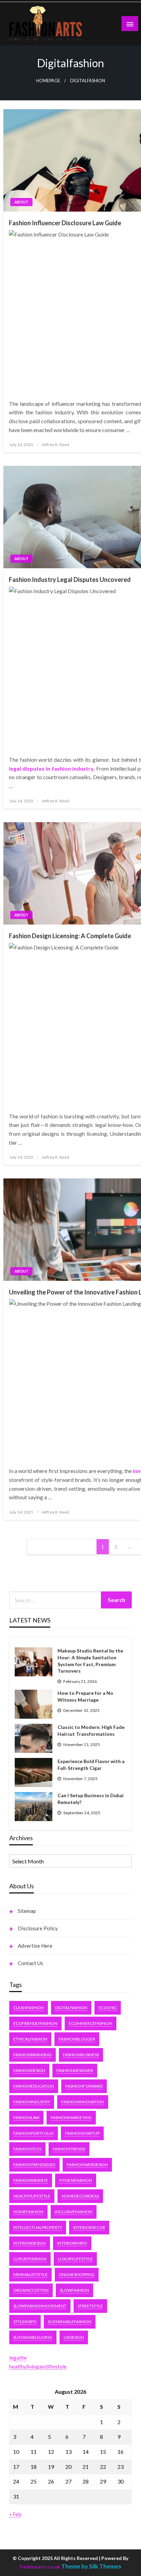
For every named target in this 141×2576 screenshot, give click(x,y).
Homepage (48, 81)
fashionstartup (82, 2133)
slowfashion (74, 2290)
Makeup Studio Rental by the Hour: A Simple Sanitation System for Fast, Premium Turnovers (90, 1661)
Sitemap (27, 1911)
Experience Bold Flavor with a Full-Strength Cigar (91, 1765)
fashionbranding (33, 2055)
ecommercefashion (91, 2023)
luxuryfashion (30, 2259)
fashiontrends (69, 2149)
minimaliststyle (30, 2274)
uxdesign (74, 2337)
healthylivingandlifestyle (38, 2366)
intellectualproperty (38, 2227)
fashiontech (27, 2149)
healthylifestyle (32, 2196)
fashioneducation (34, 2086)
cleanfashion (29, 2008)
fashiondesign (29, 2070)
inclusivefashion (74, 2212)
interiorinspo (72, 2243)
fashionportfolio (34, 2133)
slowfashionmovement (40, 2306)
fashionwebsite (31, 2180)
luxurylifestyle (75, 2259)
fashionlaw (26, 2117)
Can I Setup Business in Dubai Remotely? (91, 1799)
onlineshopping (77, 2274)
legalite (18, 2357)
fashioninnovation (83, 2102)
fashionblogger (77, 2039)
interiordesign (30, 2243)
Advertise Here (35, 1946)
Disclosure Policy (38, 1928)
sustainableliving (33, 2337)
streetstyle (90, 2306)
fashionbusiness (81, 2055)
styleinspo (25, 2322)
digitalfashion (71, 2008)
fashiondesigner (75, 2070)
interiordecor (89, 2227)
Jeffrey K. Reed (55, 445)
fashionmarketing (71, 2117)
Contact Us (30, 1963)
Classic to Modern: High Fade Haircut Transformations (91, 1730)
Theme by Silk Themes (91, 2566)
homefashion (28, 2212)
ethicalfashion (30, 2039)
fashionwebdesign (87, 2165)
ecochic (108, 2008)
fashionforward (84, 2086)
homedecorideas (80, 2196)
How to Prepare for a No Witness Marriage (85, 1696)
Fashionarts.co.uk (40, 2567)
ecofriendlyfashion (35, 2023)
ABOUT (21, 202)
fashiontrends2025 (34, 2165)
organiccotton (31, 2290)
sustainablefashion (70, 2322)
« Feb (15, 2514)
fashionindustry (32, 2102)
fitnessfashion (76, 2180)
